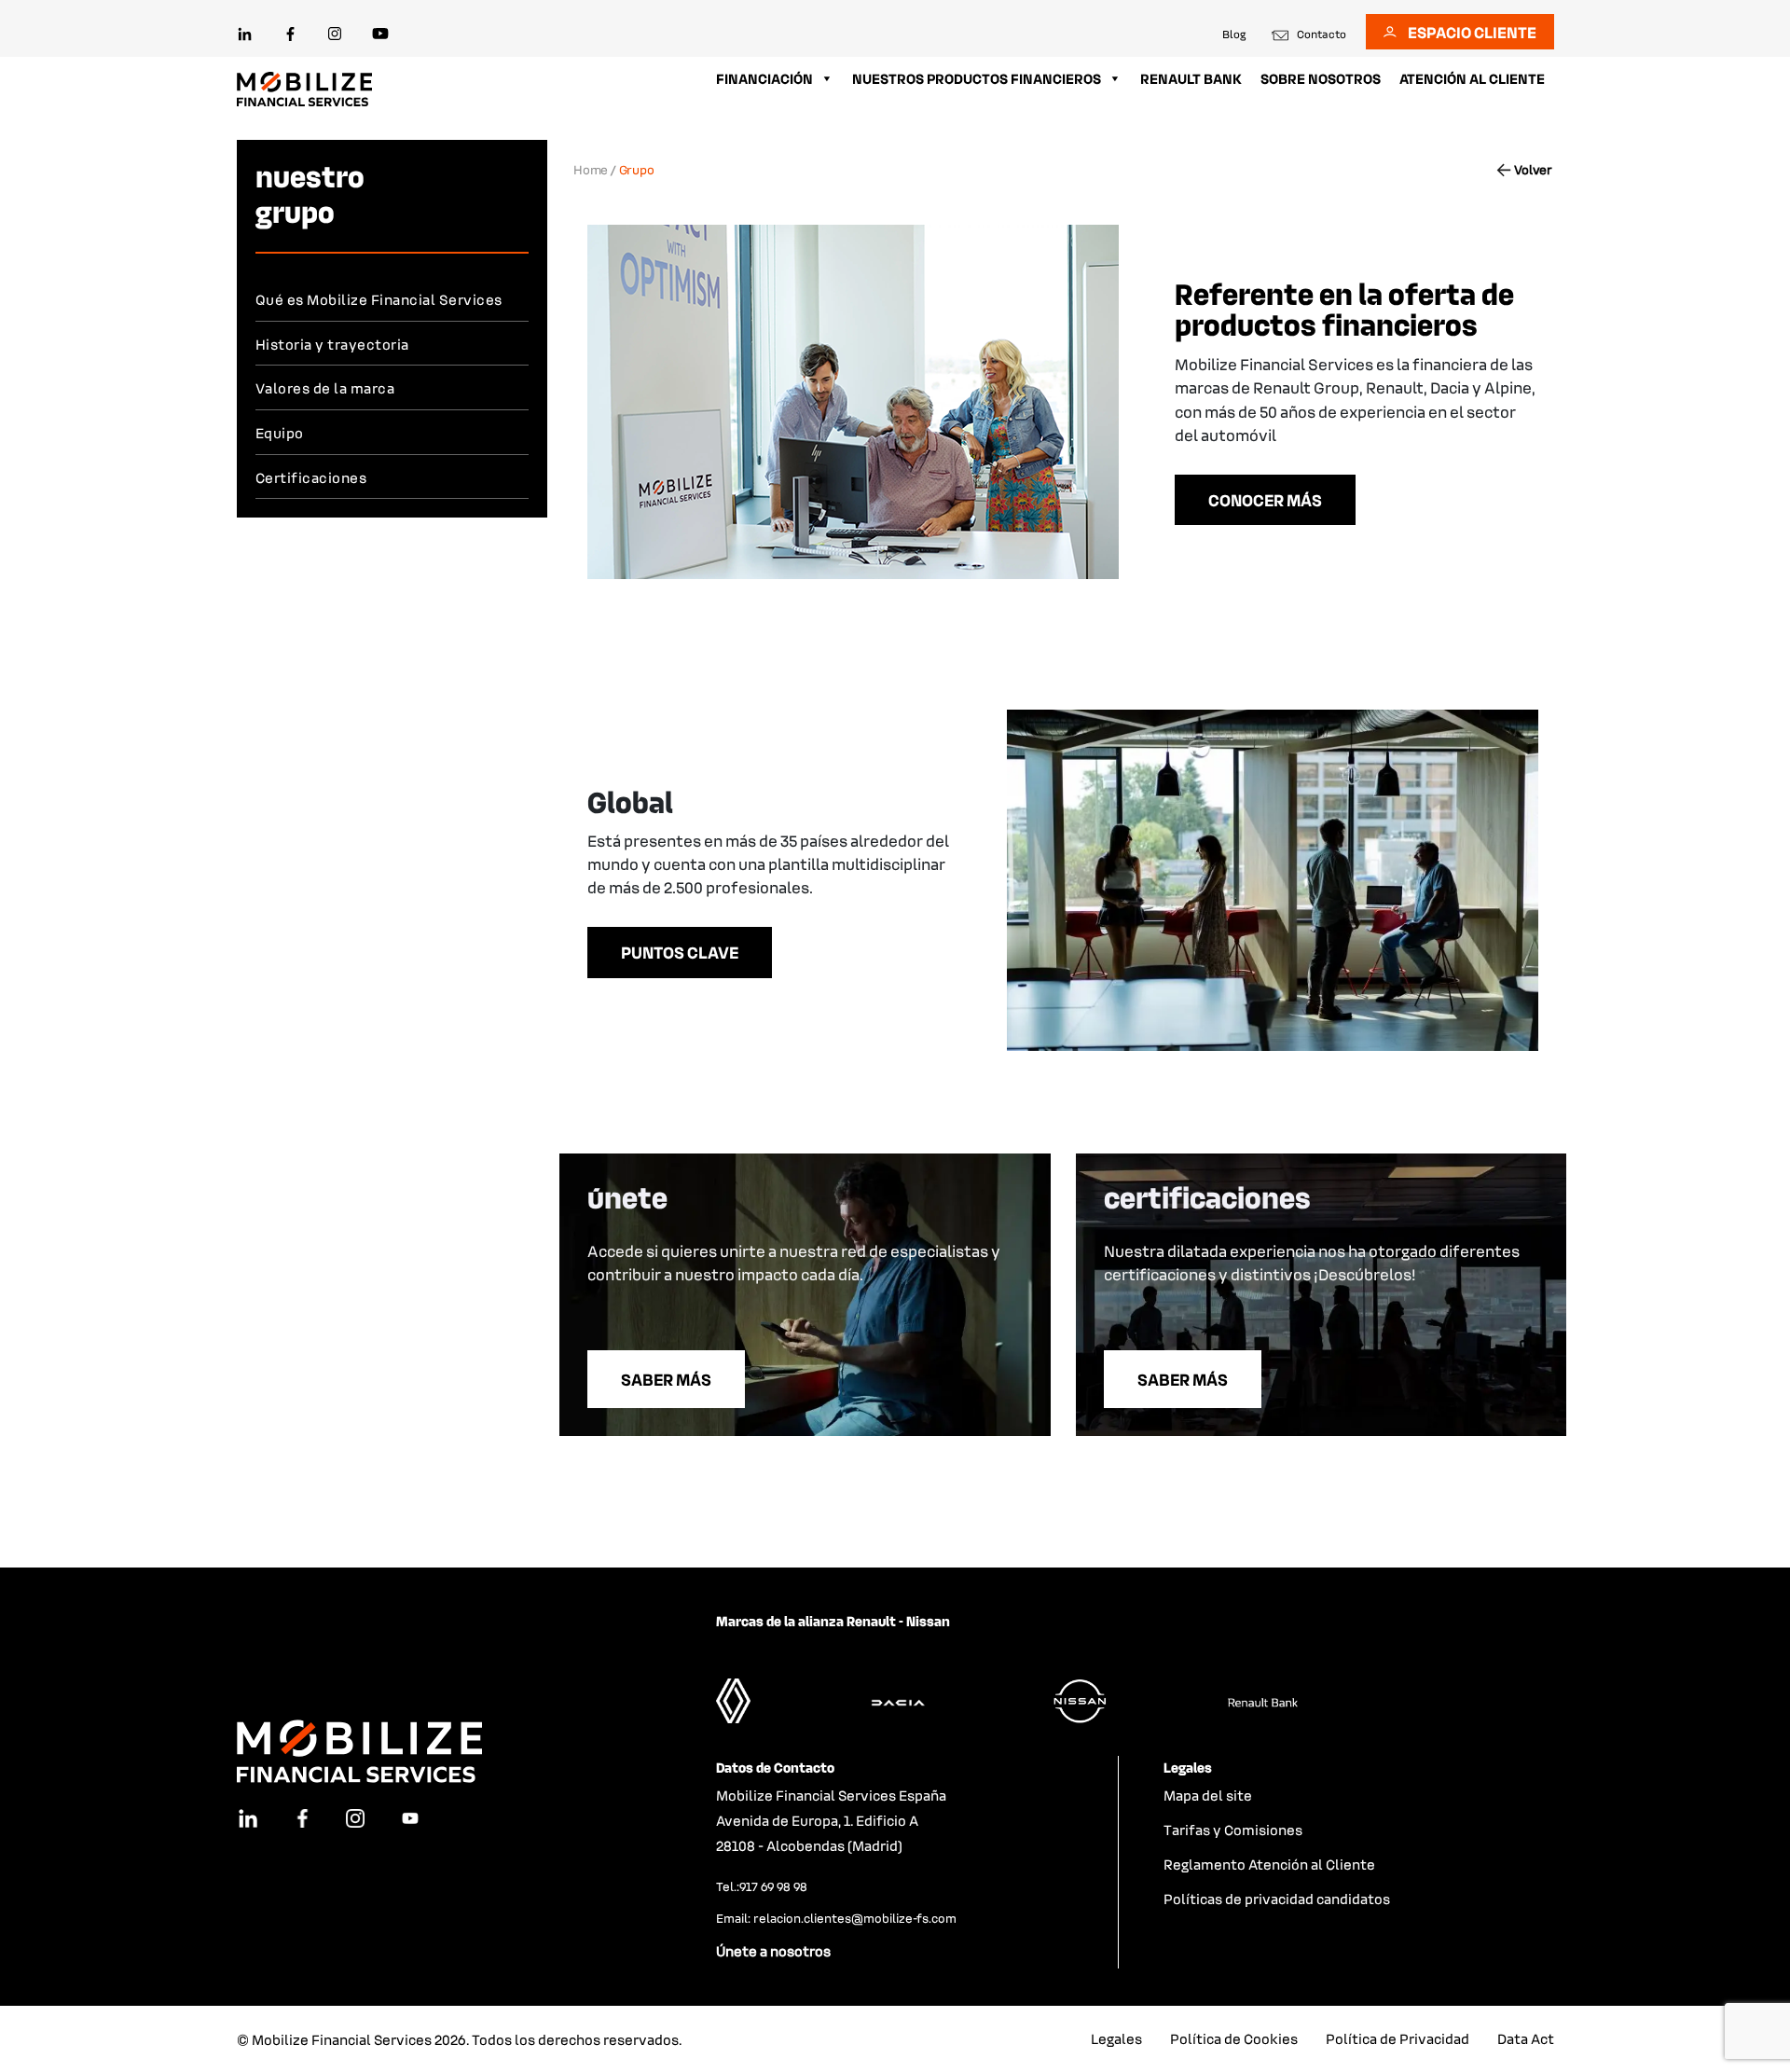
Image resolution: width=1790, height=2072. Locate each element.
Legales (1116, 2038)
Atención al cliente (1472, 79)
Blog (1234, 34)
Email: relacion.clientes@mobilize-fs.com (836, 1918)
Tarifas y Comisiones (1233, 1830)
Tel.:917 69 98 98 (762, 1886)
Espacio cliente (1472, 32)
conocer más (1265, 499)
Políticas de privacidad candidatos (1277, 1899)
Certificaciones (311, 477)
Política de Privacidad (1398, 2038)
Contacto (1322, 34)
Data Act (1526, 2038)
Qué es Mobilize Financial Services (379, 299)
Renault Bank (1191, 79)
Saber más (666, 1379)
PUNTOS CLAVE (680, 952)
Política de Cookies (1234, 2038)
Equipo (280, 433)
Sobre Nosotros (1321, 79)
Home (591, 169)
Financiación (764, 79)
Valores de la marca (325, 388)
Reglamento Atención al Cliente (1269, 1864)
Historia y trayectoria (332, 344)
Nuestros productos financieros (977, 79)
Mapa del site (1208, 1795)
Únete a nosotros (773, 1951)
